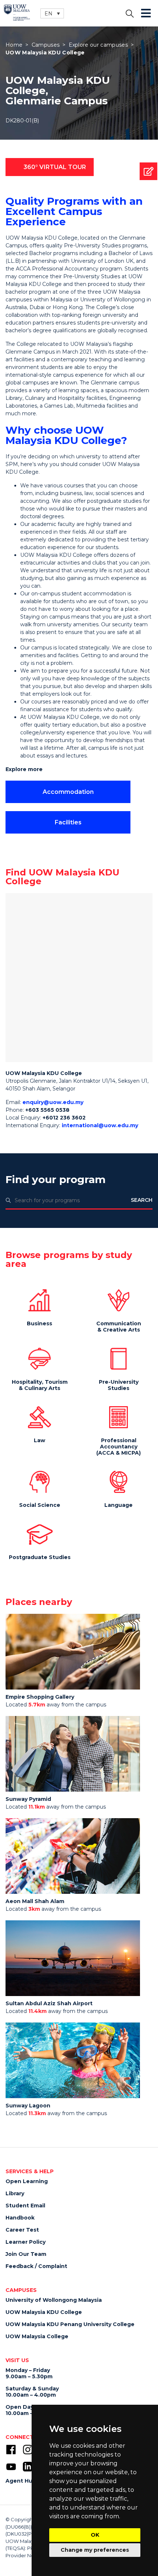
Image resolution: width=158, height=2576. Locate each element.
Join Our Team (26, 2254)
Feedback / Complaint (36, 2266)
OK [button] (95, 2535)
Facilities (68, 822)
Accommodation (68, 792)
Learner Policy (26, 2242)
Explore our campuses (98, 45)
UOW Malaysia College (37, 2336)
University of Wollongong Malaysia (54, 2300)
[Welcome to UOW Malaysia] (17, 12)
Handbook (20, 2218)
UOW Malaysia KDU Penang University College (70, 2324)
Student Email (25, 2206)
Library (15, 2193)
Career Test (22, 2230)
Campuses (46, 45)
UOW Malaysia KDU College (44, 2312)
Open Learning (27, 2181)
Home (14, 45)
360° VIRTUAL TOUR (55, 167)
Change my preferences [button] (95, 2550)
